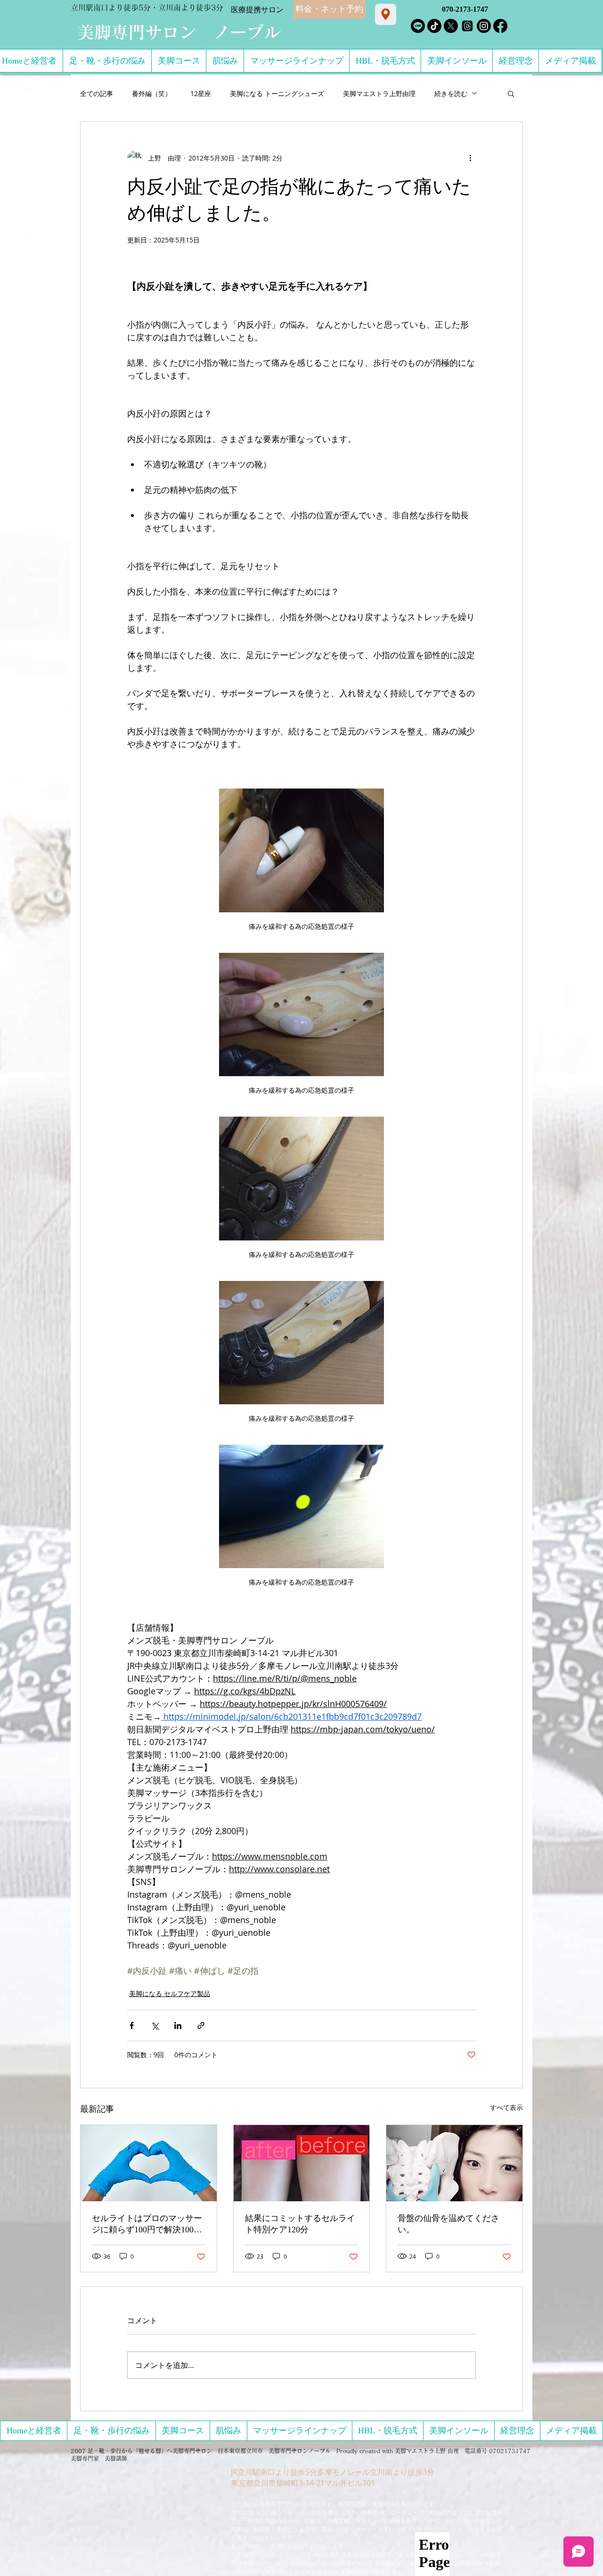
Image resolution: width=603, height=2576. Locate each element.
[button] (511, 93)
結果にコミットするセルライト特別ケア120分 (300, 2224)
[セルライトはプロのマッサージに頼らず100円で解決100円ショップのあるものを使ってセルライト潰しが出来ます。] (149, 2163)
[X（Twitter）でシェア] (155, 2025)
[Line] (418, 26)
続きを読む (451, 93)
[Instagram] (484, 26)
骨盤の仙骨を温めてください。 (448, 2224)
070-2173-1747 (465, 9)
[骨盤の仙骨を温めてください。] (454, 2163)
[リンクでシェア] (201, 2025)
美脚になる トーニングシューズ (277, 93)
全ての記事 (97, 93)
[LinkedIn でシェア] (178, 2025)
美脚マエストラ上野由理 (379, 93)
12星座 (201, 93)
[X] (451, 26)
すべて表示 (506, 2107)
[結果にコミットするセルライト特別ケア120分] (302, 2163)
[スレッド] (467, 26)
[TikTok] (434, 26)
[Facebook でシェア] (132, 2025)
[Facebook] (500, 26)
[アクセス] (386, 14)
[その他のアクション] (470, 158)
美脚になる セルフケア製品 (170, 1993)
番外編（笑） (152, 93)
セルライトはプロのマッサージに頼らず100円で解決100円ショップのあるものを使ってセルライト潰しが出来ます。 (147, 2224)
